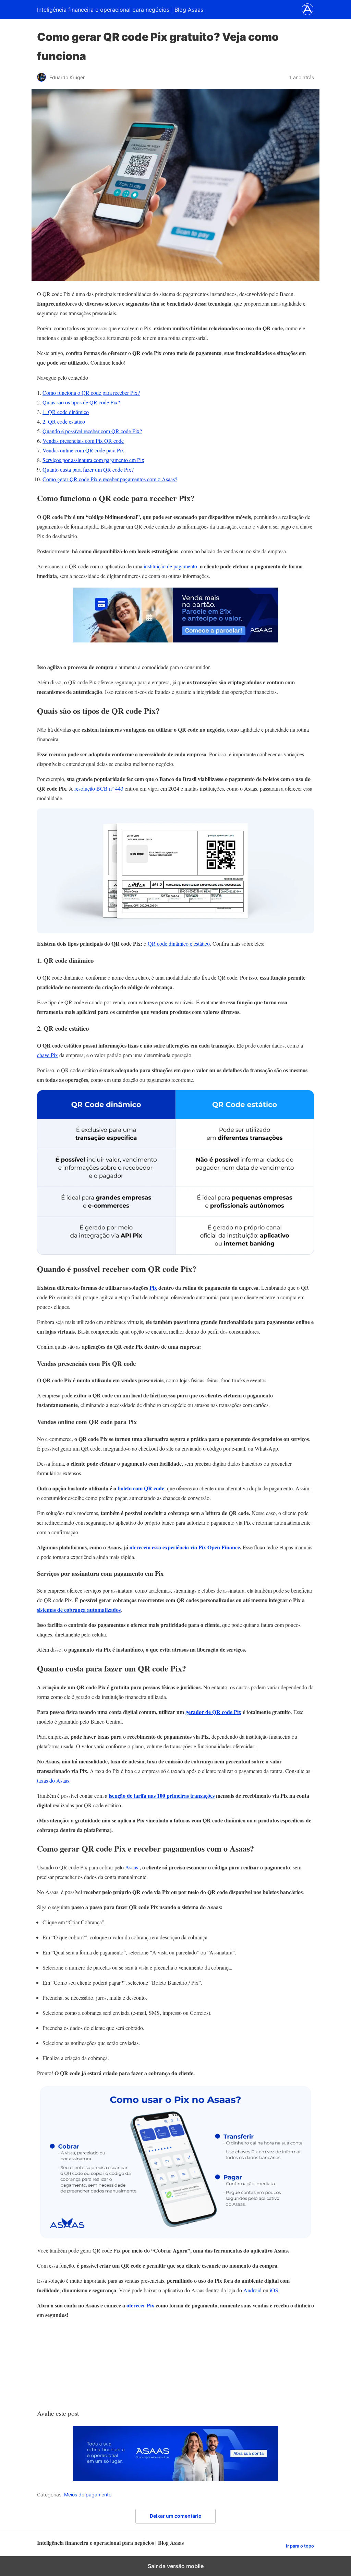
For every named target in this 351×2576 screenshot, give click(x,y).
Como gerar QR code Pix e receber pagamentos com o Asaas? (110, 479)
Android (252, 2290)
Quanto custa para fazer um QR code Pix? (88, 469)
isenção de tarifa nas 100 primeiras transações (162, 1795)
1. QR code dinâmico (66, 412)
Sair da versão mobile (176, 2566)
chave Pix (47, 1055)
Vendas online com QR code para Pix (83, 450)
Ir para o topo (300, 2546)
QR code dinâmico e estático (179, 943)
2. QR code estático (64, 421)
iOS (274, 2290)
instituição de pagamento (170, 566)
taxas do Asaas (53, 1780)
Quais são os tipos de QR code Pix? (81, 402)
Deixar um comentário (176, 2516)
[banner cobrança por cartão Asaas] (175, 640)
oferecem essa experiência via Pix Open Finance (185, 1547)
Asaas (132, 1867)
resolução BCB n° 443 (99, 788)
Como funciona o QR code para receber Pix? (91, 393)
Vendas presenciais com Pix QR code (83, 441)
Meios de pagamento (88, 2495)
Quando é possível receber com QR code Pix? (92, 431)
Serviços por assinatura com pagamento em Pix (93, 460)
